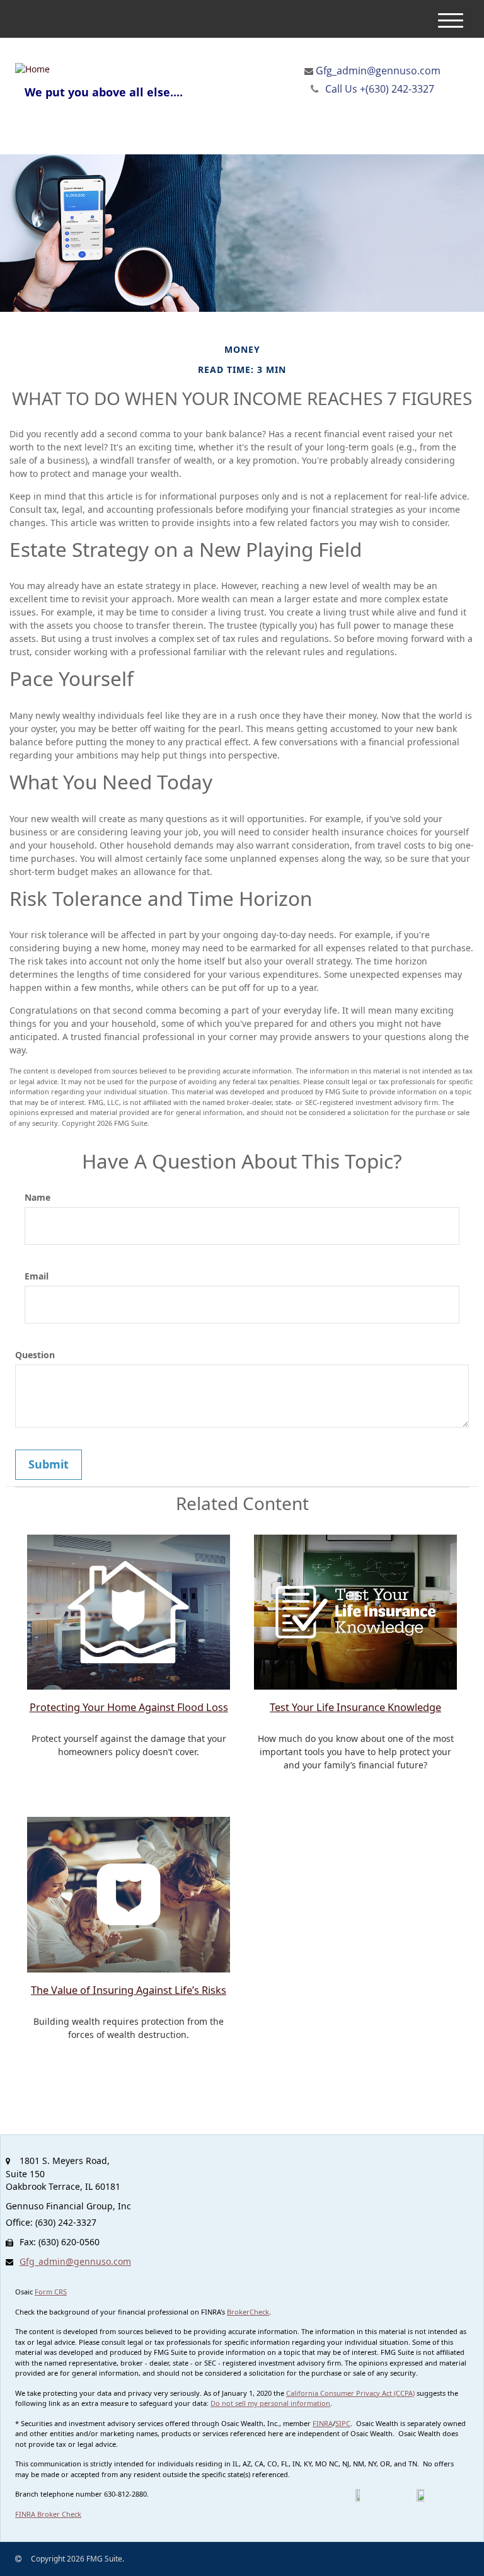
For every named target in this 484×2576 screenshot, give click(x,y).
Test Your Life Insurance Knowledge (355, 1707)
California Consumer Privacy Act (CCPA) (350, 2393)
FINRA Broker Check (48, 2514)
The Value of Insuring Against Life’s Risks (129, 1990)
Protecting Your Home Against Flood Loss (129, 1707)
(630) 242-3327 (380, 89)
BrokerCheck (248, 2312)
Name (37, 1197)
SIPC (343, 2423)
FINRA (323, 2423)
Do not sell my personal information (270, 2403)
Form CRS (51, 2292)
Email (37, 1276)
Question (35, 1355)
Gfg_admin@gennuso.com (378, 71)
